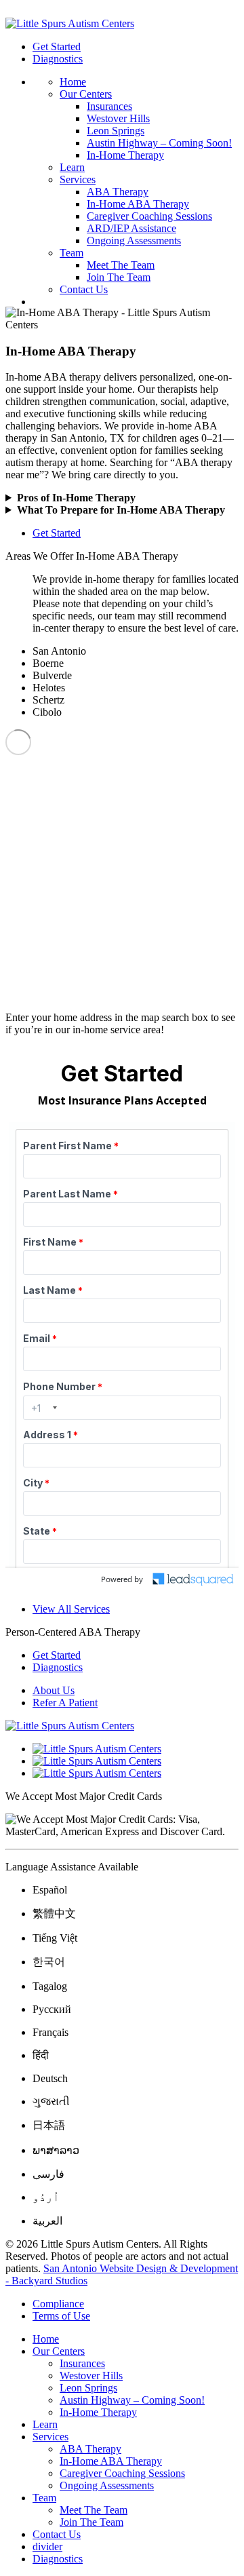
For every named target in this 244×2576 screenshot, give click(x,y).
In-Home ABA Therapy (138, 204)
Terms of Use (61, 2316)
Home (73, 82)
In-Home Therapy (125, 155)
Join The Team (119, 277)
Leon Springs (116, 131)
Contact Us (84, 289)
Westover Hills (118, 118)
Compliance (58, 2304)
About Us (54, 1690)
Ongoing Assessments (134, 241)
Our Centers (86, 94)
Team (72, 253)
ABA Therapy (118, 192)
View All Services (71, 1609)
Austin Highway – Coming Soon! (159, 143)
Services (78, 179)
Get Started (57, 46)
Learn (72, 167)
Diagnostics (58, 59)
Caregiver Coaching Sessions (149, 216)
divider (47, 2546)
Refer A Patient (65, 1703)
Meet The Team (121, 265)
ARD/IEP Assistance (131, 228)
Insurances (109, 106)
